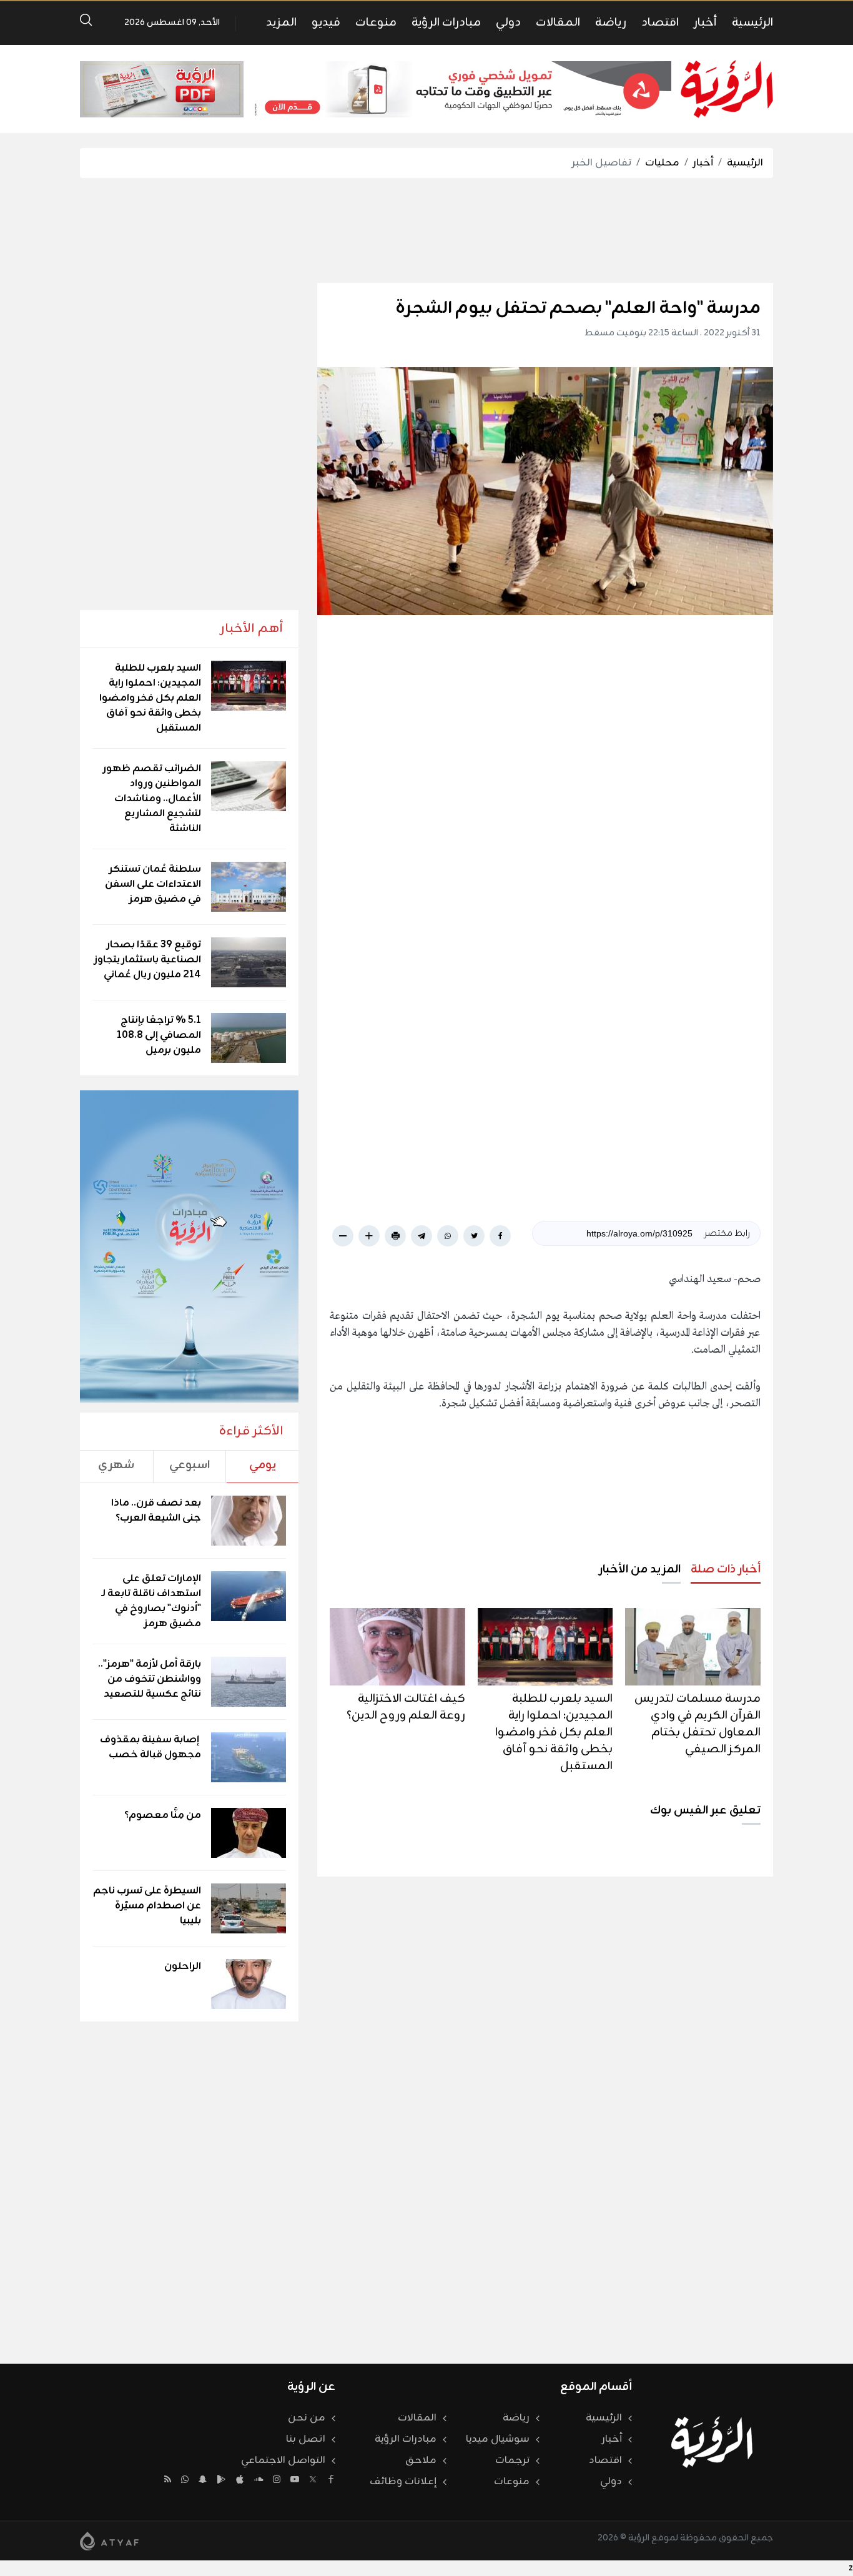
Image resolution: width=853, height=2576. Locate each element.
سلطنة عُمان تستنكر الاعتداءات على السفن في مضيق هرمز (153, 884)
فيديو (326, 22)
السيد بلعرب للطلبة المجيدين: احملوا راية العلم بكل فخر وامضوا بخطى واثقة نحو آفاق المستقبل (554, 1732)
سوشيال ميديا (498, 2439)
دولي (508, 22)
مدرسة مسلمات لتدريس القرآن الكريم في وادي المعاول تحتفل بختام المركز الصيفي (698, 1724)
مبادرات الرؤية (446, 22)
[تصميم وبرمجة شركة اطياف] (109, 2541)
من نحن (307, 2418)
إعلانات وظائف (403, 2482)
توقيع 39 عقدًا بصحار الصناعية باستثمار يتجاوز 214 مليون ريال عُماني (148, 960)
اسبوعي (190, 1465)
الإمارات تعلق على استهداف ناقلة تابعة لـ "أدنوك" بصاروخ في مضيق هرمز (151, 1601)
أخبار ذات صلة (726, 1569)
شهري (116, 1465)
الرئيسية (752, 22)
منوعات (376, 22)
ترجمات (512, 2460)
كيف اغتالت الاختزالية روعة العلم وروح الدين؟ (406, 1707)
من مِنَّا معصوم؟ (163, 1815)
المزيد (281, 22)
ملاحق (421, 2460)
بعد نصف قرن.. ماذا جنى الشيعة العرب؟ (156, 1511)
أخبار (705, 22)
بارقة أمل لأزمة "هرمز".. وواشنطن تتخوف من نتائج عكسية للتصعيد (150, 1679)
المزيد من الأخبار (640, 1569)
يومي (263, 1465)
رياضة (611, 22)
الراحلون (183, 1967)
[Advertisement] (426, 230)
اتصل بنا (306, 2439)
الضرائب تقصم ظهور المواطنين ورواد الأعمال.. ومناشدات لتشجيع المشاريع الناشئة (152, 799)
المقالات (558, 22)
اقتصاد (660, 22)
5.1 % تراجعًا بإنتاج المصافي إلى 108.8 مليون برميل (159, 1035)
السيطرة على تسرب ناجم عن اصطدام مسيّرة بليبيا (147, 1906)
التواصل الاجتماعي (283, 2460)
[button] (754, 787)
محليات (662, 163)
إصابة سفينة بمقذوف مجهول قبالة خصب (150, 1747)
